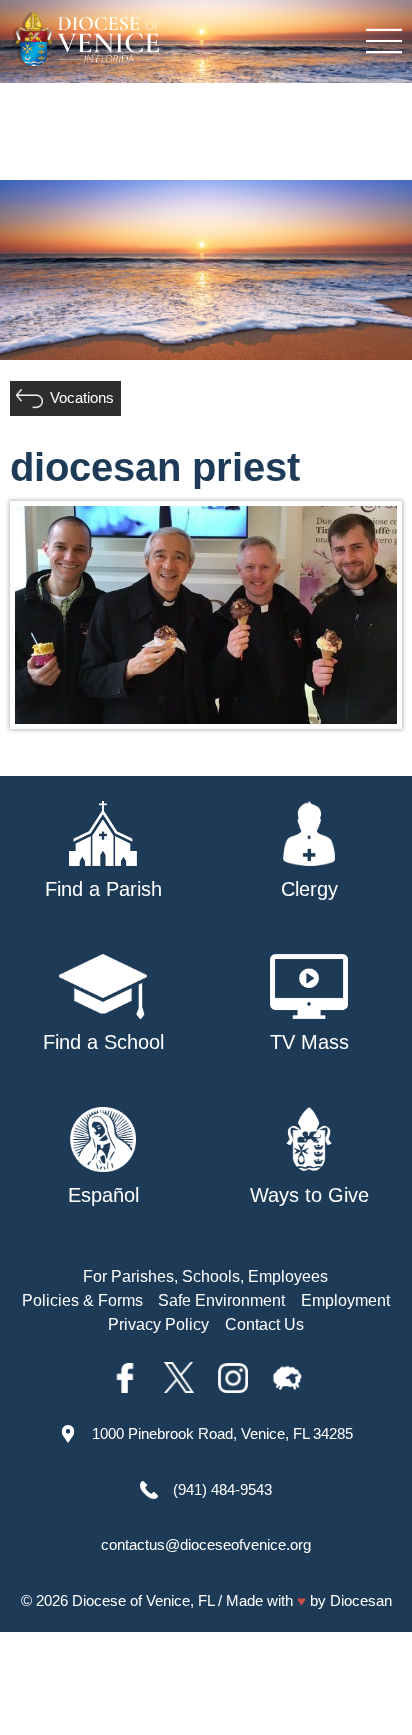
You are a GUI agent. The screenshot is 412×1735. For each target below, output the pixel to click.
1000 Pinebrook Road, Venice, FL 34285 (222, 1433)
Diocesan (361, 1600)
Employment (345, 1300)
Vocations (82, 397)
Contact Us (264, 1324)
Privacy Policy (158, 1324)
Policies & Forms (82, 1300)
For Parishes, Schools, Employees (205, 1276)
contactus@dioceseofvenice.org (206, 1544)
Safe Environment (221, 1300)
